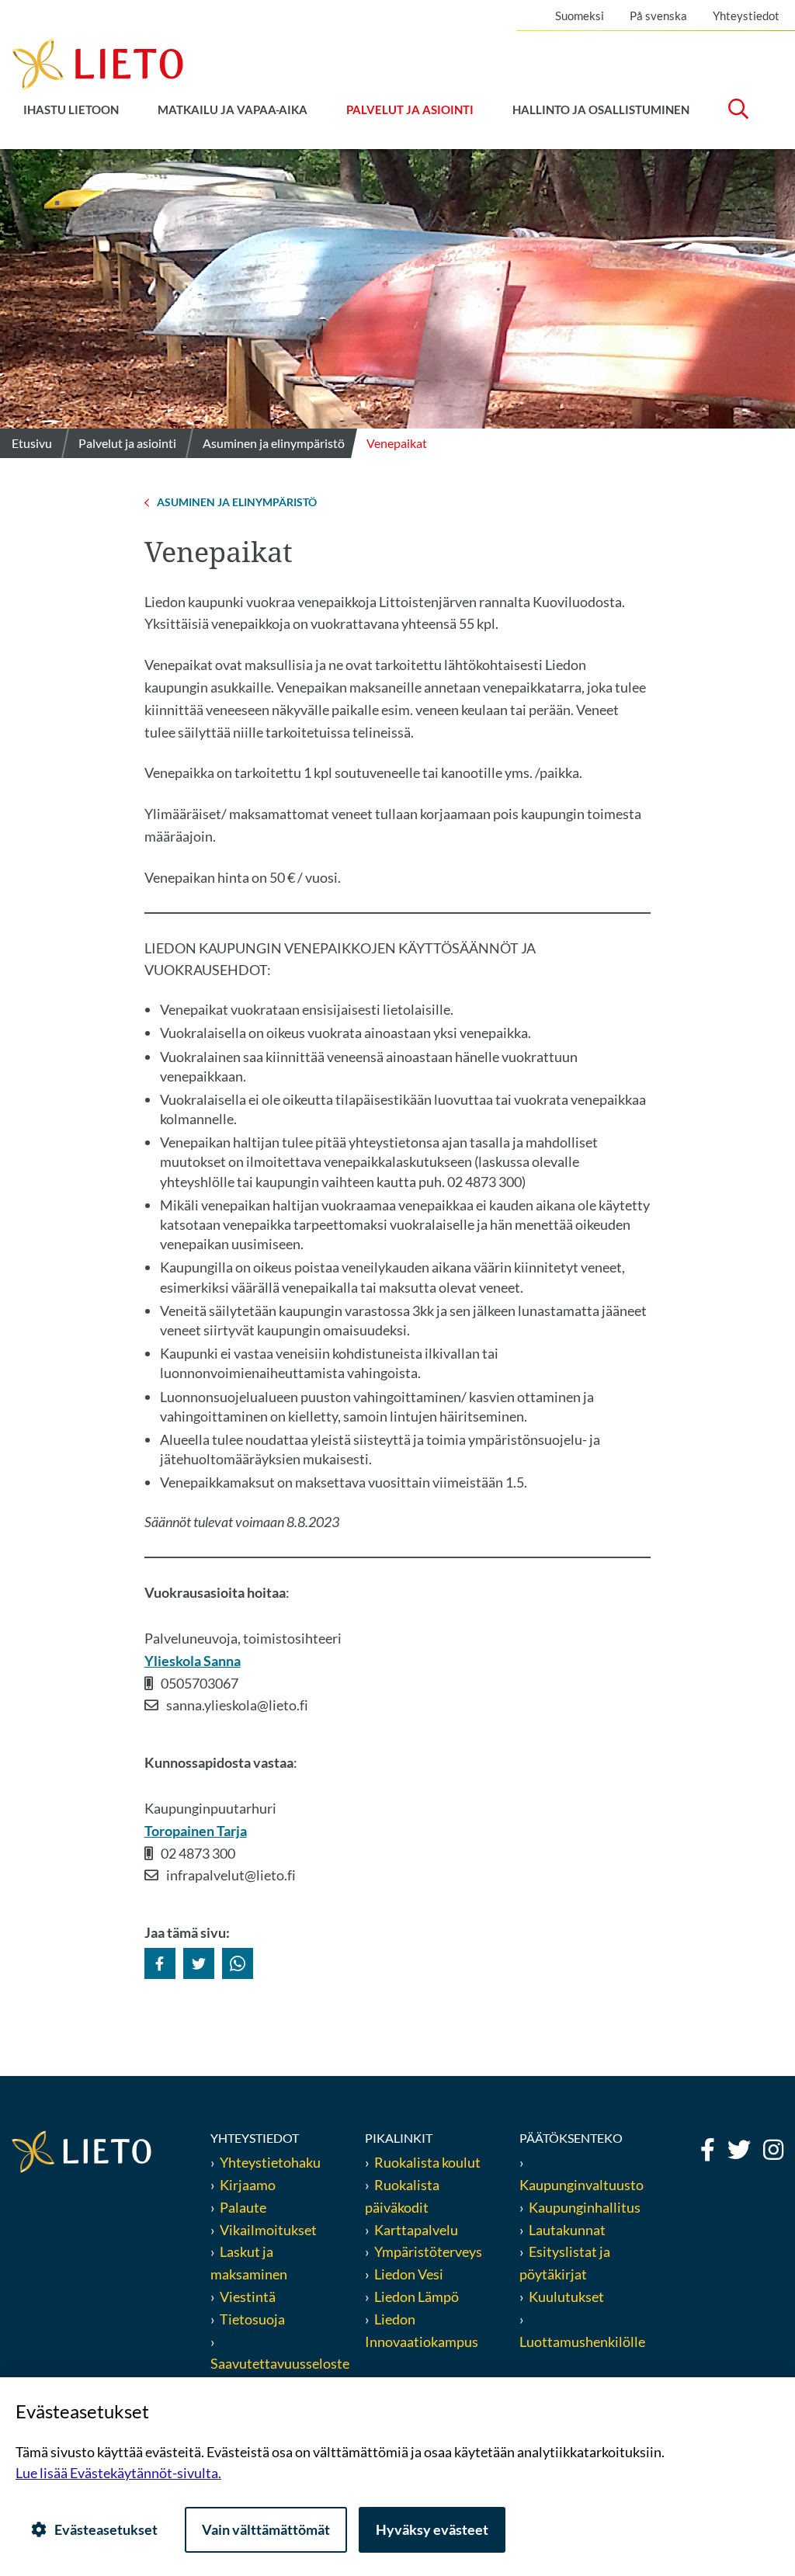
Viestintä (248, 2297)
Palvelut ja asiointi (410, 109)
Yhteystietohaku (270, 2162)
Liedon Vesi (410, 2274)
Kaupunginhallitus (585, 2207)
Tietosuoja (252, 2319)
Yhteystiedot (746, 16)
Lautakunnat (567, 2230)
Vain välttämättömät (266, 2529)
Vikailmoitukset (268, 2230)
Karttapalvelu (416, 2230)
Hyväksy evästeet (432, 2529)
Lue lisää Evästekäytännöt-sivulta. (118, 2473)
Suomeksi (580, 16)
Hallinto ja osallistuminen (601, 109)
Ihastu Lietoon (71, 109)
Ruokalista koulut (427, 2162)
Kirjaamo (248, 2185)
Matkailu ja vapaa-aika (233, 109)
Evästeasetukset (106, 2529)
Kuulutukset (566, 2297)
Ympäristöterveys (428, 2251)
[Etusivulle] (97, 63)
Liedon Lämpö (417, 2297)
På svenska (658, 16)
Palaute (243, 2207)
